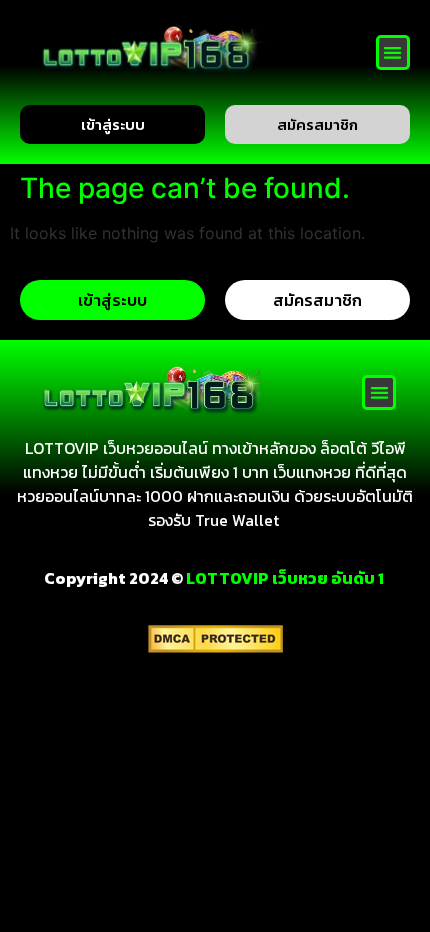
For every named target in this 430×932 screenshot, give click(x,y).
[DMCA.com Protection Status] (215, 647)
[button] (393, 52)
